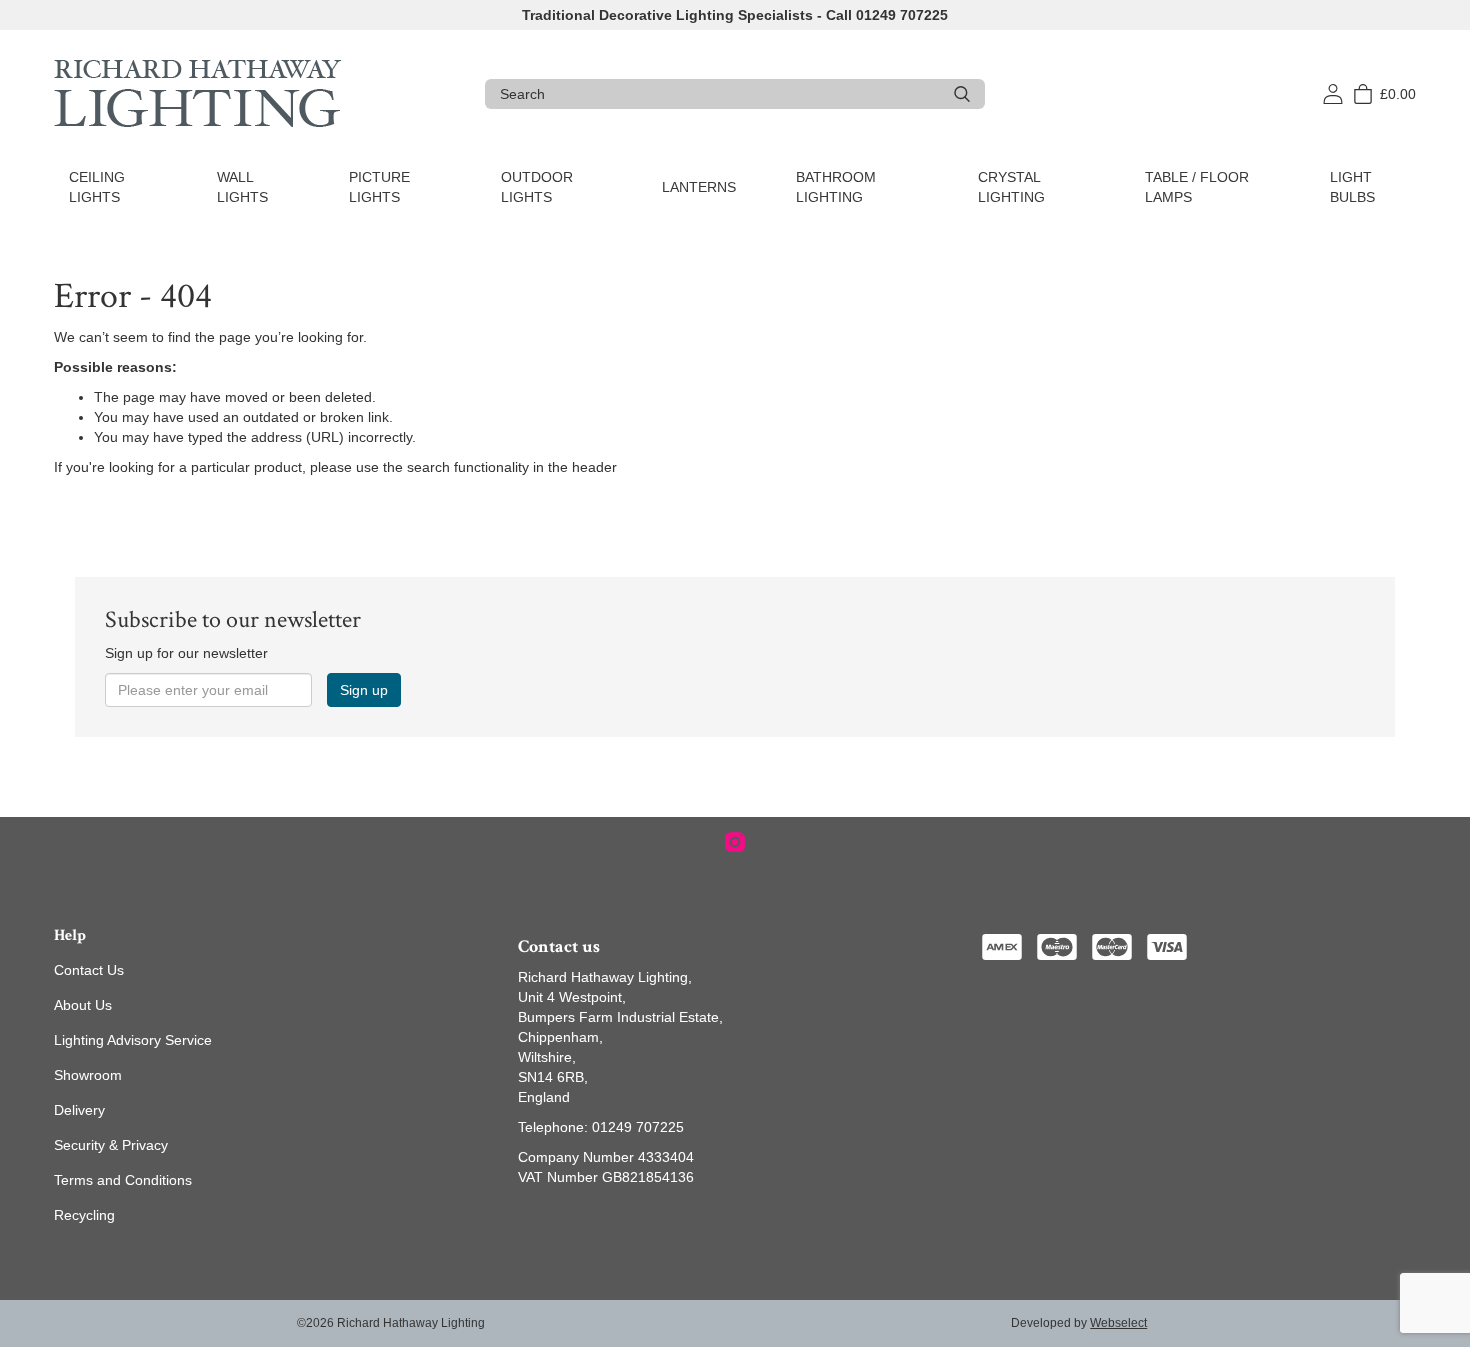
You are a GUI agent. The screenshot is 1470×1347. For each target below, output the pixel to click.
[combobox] (719, 94)
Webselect (1118, 1323)
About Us (83, 1005)
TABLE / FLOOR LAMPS (1197, 187)
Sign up (364, 690)
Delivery (79, 1110)
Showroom (88, 1075)
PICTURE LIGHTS (379, 187)
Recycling (84, 1215)
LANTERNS (699, 187)
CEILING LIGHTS (97, 187)
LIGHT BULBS (1352, 187)
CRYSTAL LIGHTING (1011, 187)
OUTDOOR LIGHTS (537, 187)
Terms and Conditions (123, 1180)
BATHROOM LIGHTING (836, 187)
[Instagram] (735, 842)
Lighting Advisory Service (133, 1040)
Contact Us (89, 970)
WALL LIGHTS (242, 187)
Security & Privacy (111, 1145)
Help (70, 935)
